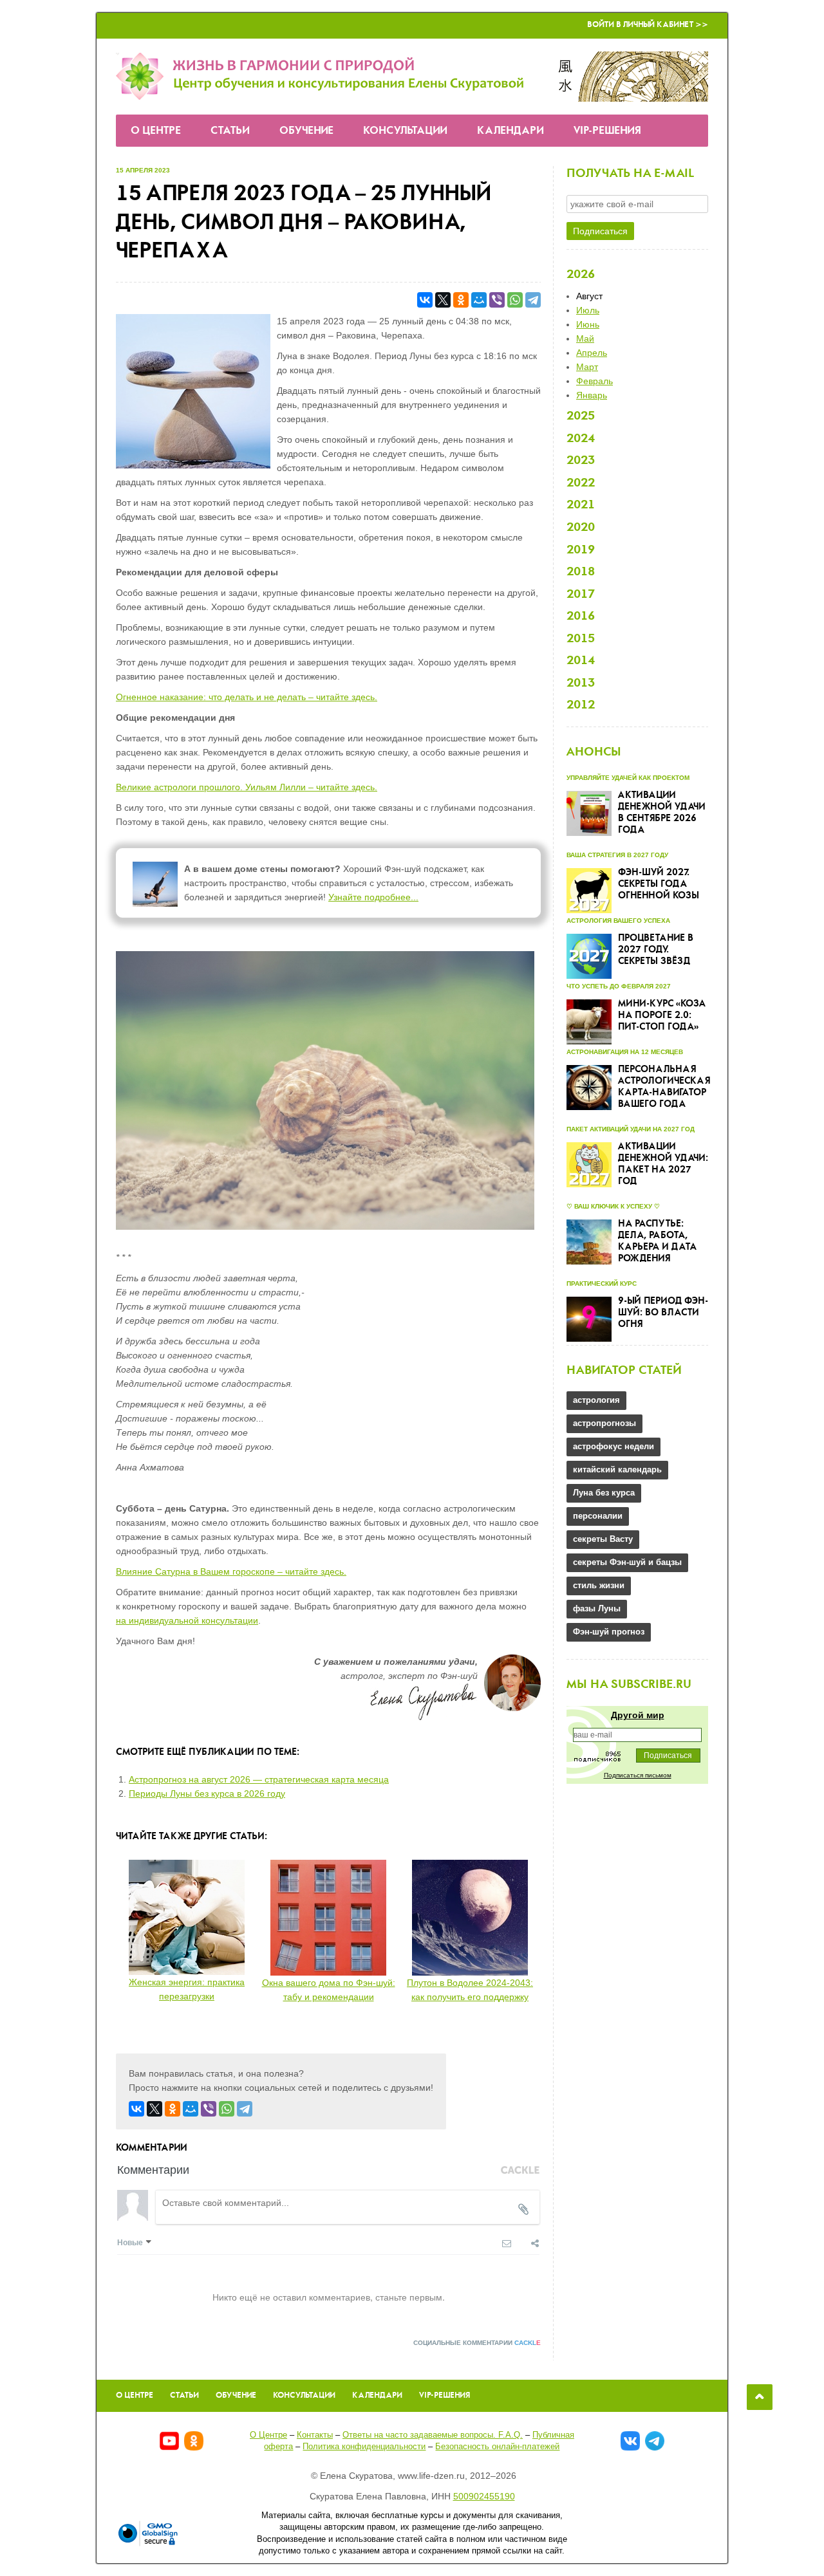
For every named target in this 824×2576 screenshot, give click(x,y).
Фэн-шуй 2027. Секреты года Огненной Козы (659, 884)
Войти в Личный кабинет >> (648, 25)
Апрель (592, 353)
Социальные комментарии (477, 2343)
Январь (592, 395)
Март (587, 367)
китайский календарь (617, 1469)
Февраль (595, 381)
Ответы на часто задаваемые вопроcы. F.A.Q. (433, 2435)
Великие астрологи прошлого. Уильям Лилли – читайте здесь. (247, 787)
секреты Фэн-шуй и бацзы (627, 1562)
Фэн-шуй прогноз (609, 1632)
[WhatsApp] (515, 300)
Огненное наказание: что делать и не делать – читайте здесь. (247, 697)
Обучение (306, 131)
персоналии (598, 1516)
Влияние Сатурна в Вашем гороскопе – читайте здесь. (231, 1571)
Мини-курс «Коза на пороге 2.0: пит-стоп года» (662, 1015)
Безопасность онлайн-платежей (497, 2446)
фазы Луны (597, 1608)
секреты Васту (603, 1539)
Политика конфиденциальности (364, 2446)
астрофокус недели (613, 1446)
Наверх (760, 2397)
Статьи (230, 131)
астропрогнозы (604, 1423)
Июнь (588, 324)
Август (589, 296)
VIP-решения (607, 131)
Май (585, 338)
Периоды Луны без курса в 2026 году (207, 1793)
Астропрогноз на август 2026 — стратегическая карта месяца (259, 1779)
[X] (443, 300)
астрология (596, 1400)
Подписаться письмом (638, 1775)
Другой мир (638, 1715)
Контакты (315, 2435)
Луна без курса (604, 1493)
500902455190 (484, 2496)
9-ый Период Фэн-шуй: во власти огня (663, 1313)
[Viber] (497, 300)
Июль (588, 310)
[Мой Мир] (479, 300)
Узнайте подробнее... (373, 897)
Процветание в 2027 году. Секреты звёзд (656, 950)
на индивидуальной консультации (187, 1620)
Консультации (405, 131)
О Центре (156, 131)
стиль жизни (599, 1585)
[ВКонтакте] (425, 300)
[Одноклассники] (461, 300)
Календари (510, 131)
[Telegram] (533, 300)
